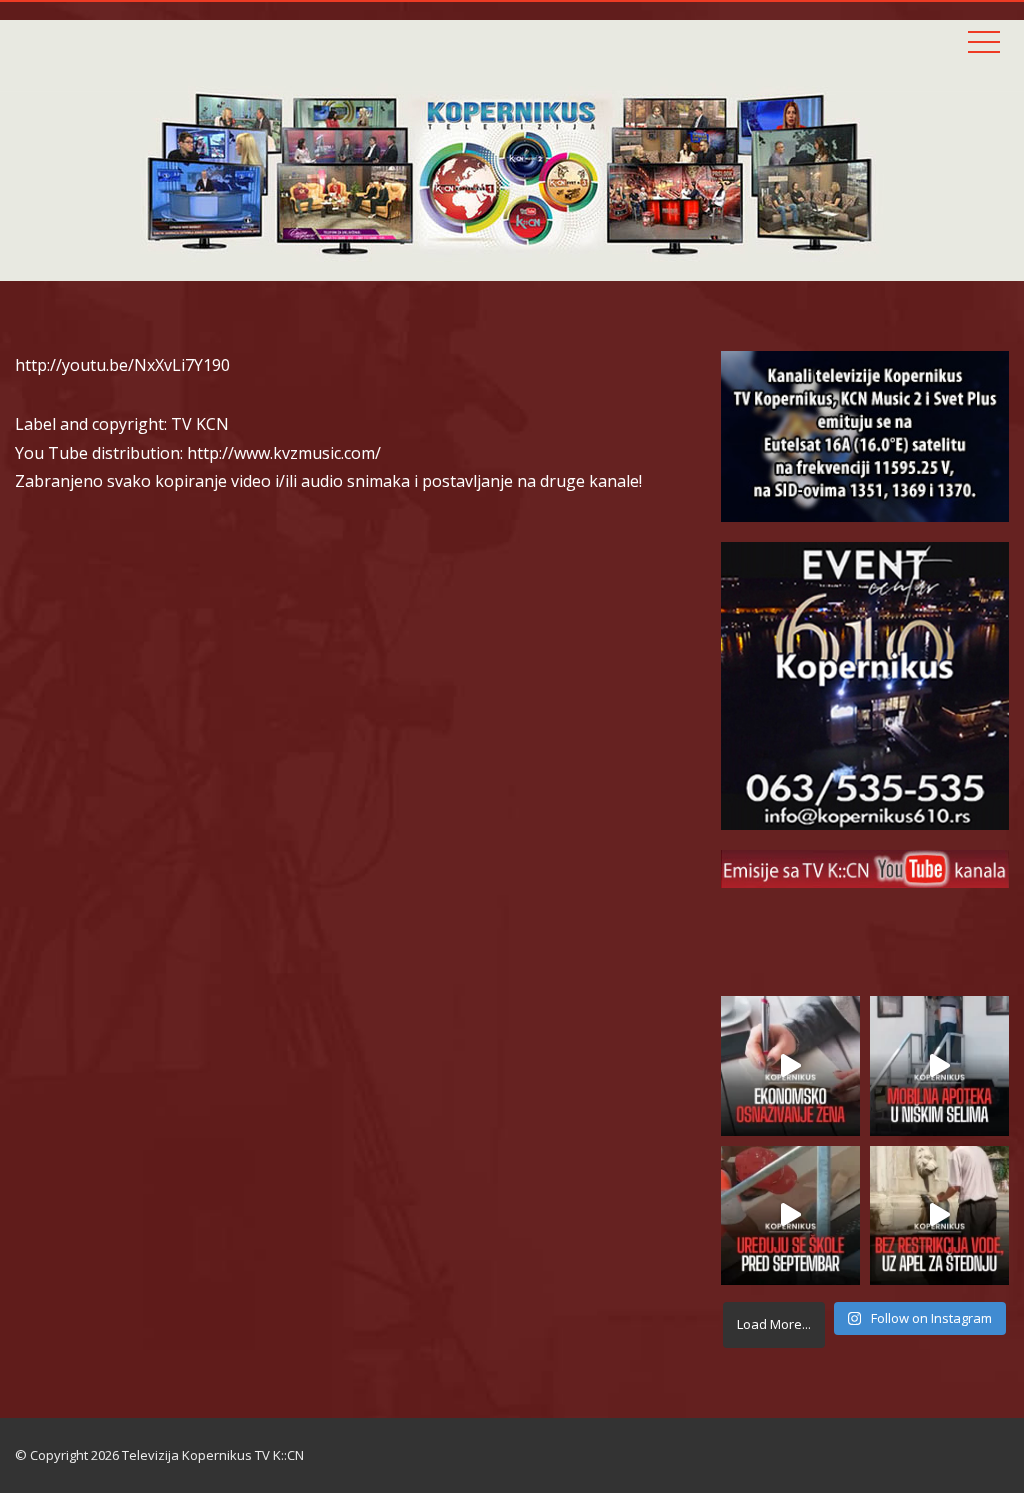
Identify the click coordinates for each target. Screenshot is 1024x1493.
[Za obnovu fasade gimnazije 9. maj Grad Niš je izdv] (790, 1215)
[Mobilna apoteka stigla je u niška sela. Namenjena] (939, 1065)
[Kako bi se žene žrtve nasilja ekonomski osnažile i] (790, 1065)
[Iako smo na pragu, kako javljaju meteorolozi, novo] (939, 1215)
